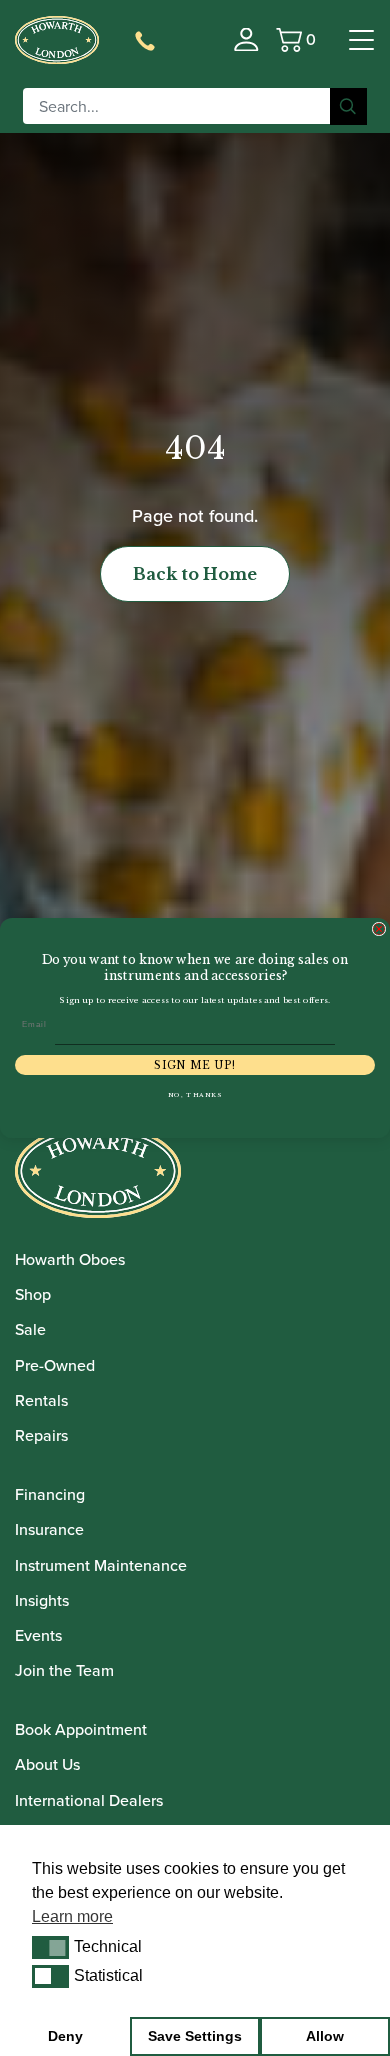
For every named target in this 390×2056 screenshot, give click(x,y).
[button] (50, 1947)
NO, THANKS (195, 1095)
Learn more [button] (72, 1916)
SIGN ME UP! (195, 1065)
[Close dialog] (379, 929)
